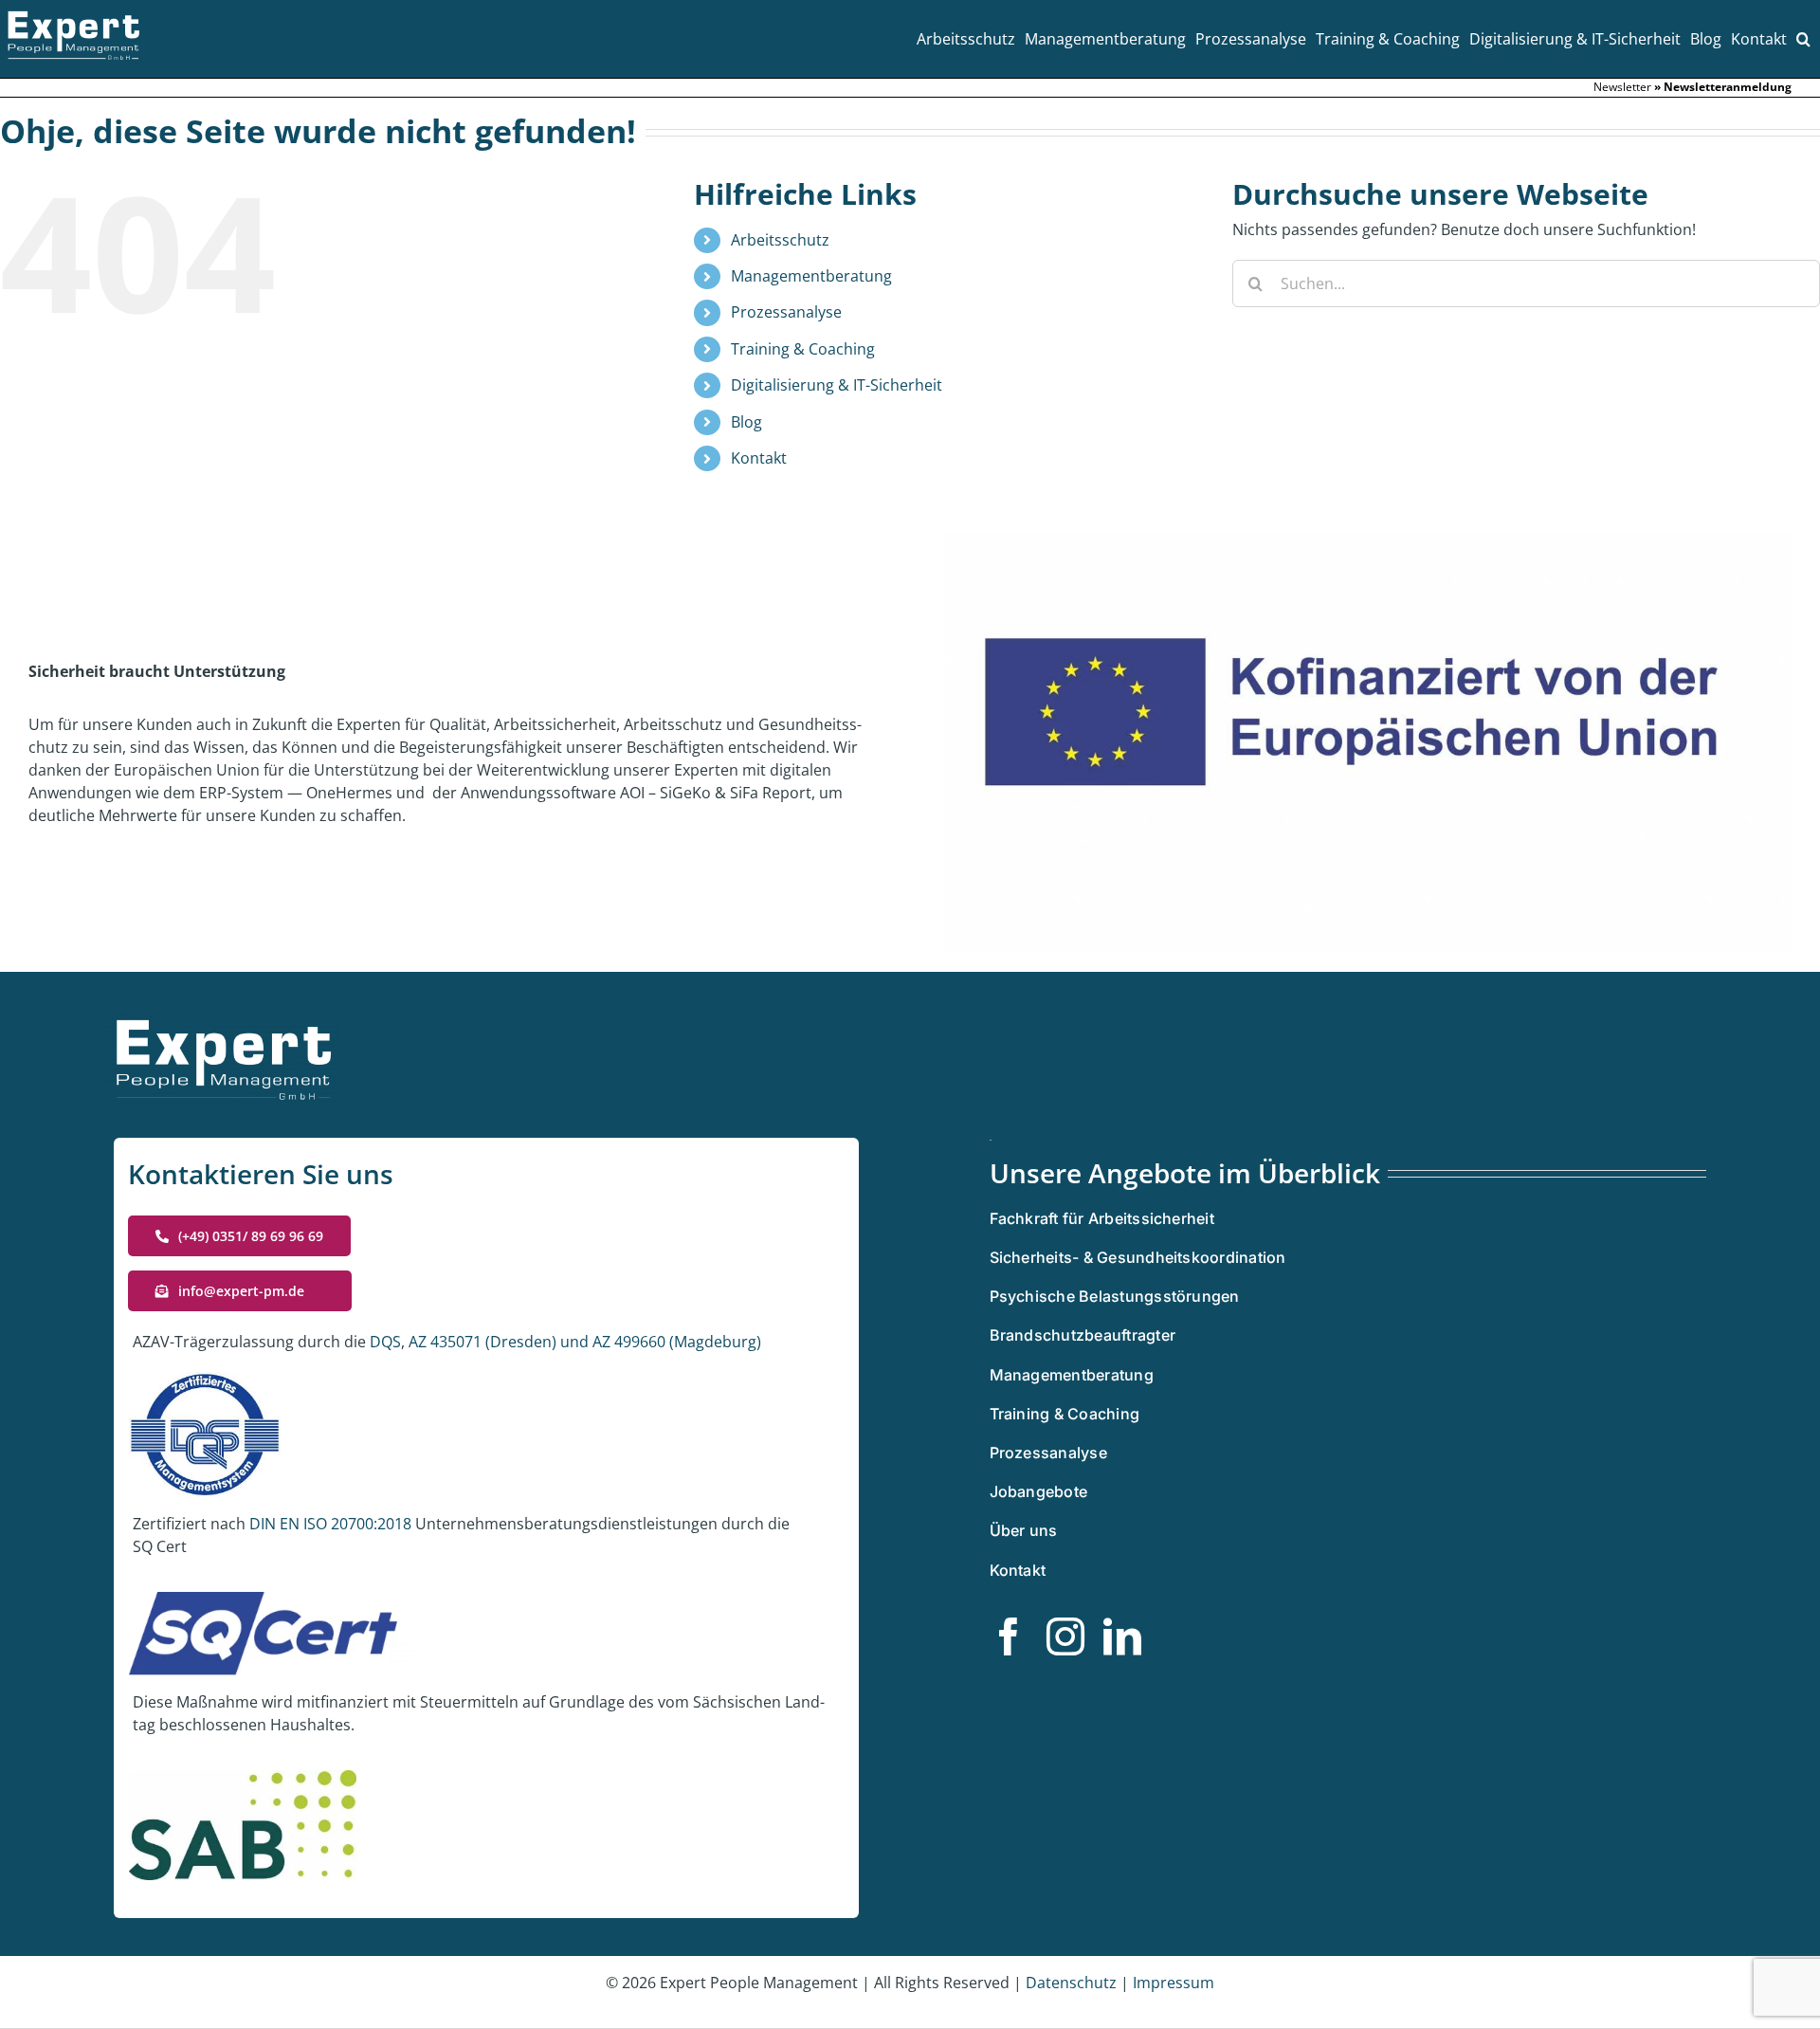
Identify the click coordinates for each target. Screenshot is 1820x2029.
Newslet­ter (1622, 87)
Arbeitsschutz (780, 240)
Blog (746, 422)
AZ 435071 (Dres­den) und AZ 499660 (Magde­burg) (583, 1342)
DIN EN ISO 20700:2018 (330, 1524)
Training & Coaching (803, 349)
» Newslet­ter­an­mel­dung (1723, 87)
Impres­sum (1174, 1983)
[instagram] (1065, 1636)
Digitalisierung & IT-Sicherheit (837, 385)
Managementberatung (811, 276)
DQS (385, 1342)
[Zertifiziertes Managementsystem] (991, 1147)
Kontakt (759, 458)
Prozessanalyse (786, 312)
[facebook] (1009, 1636)
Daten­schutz (1073, 1983)
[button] (1803, 39)
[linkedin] (1122, 1636)
